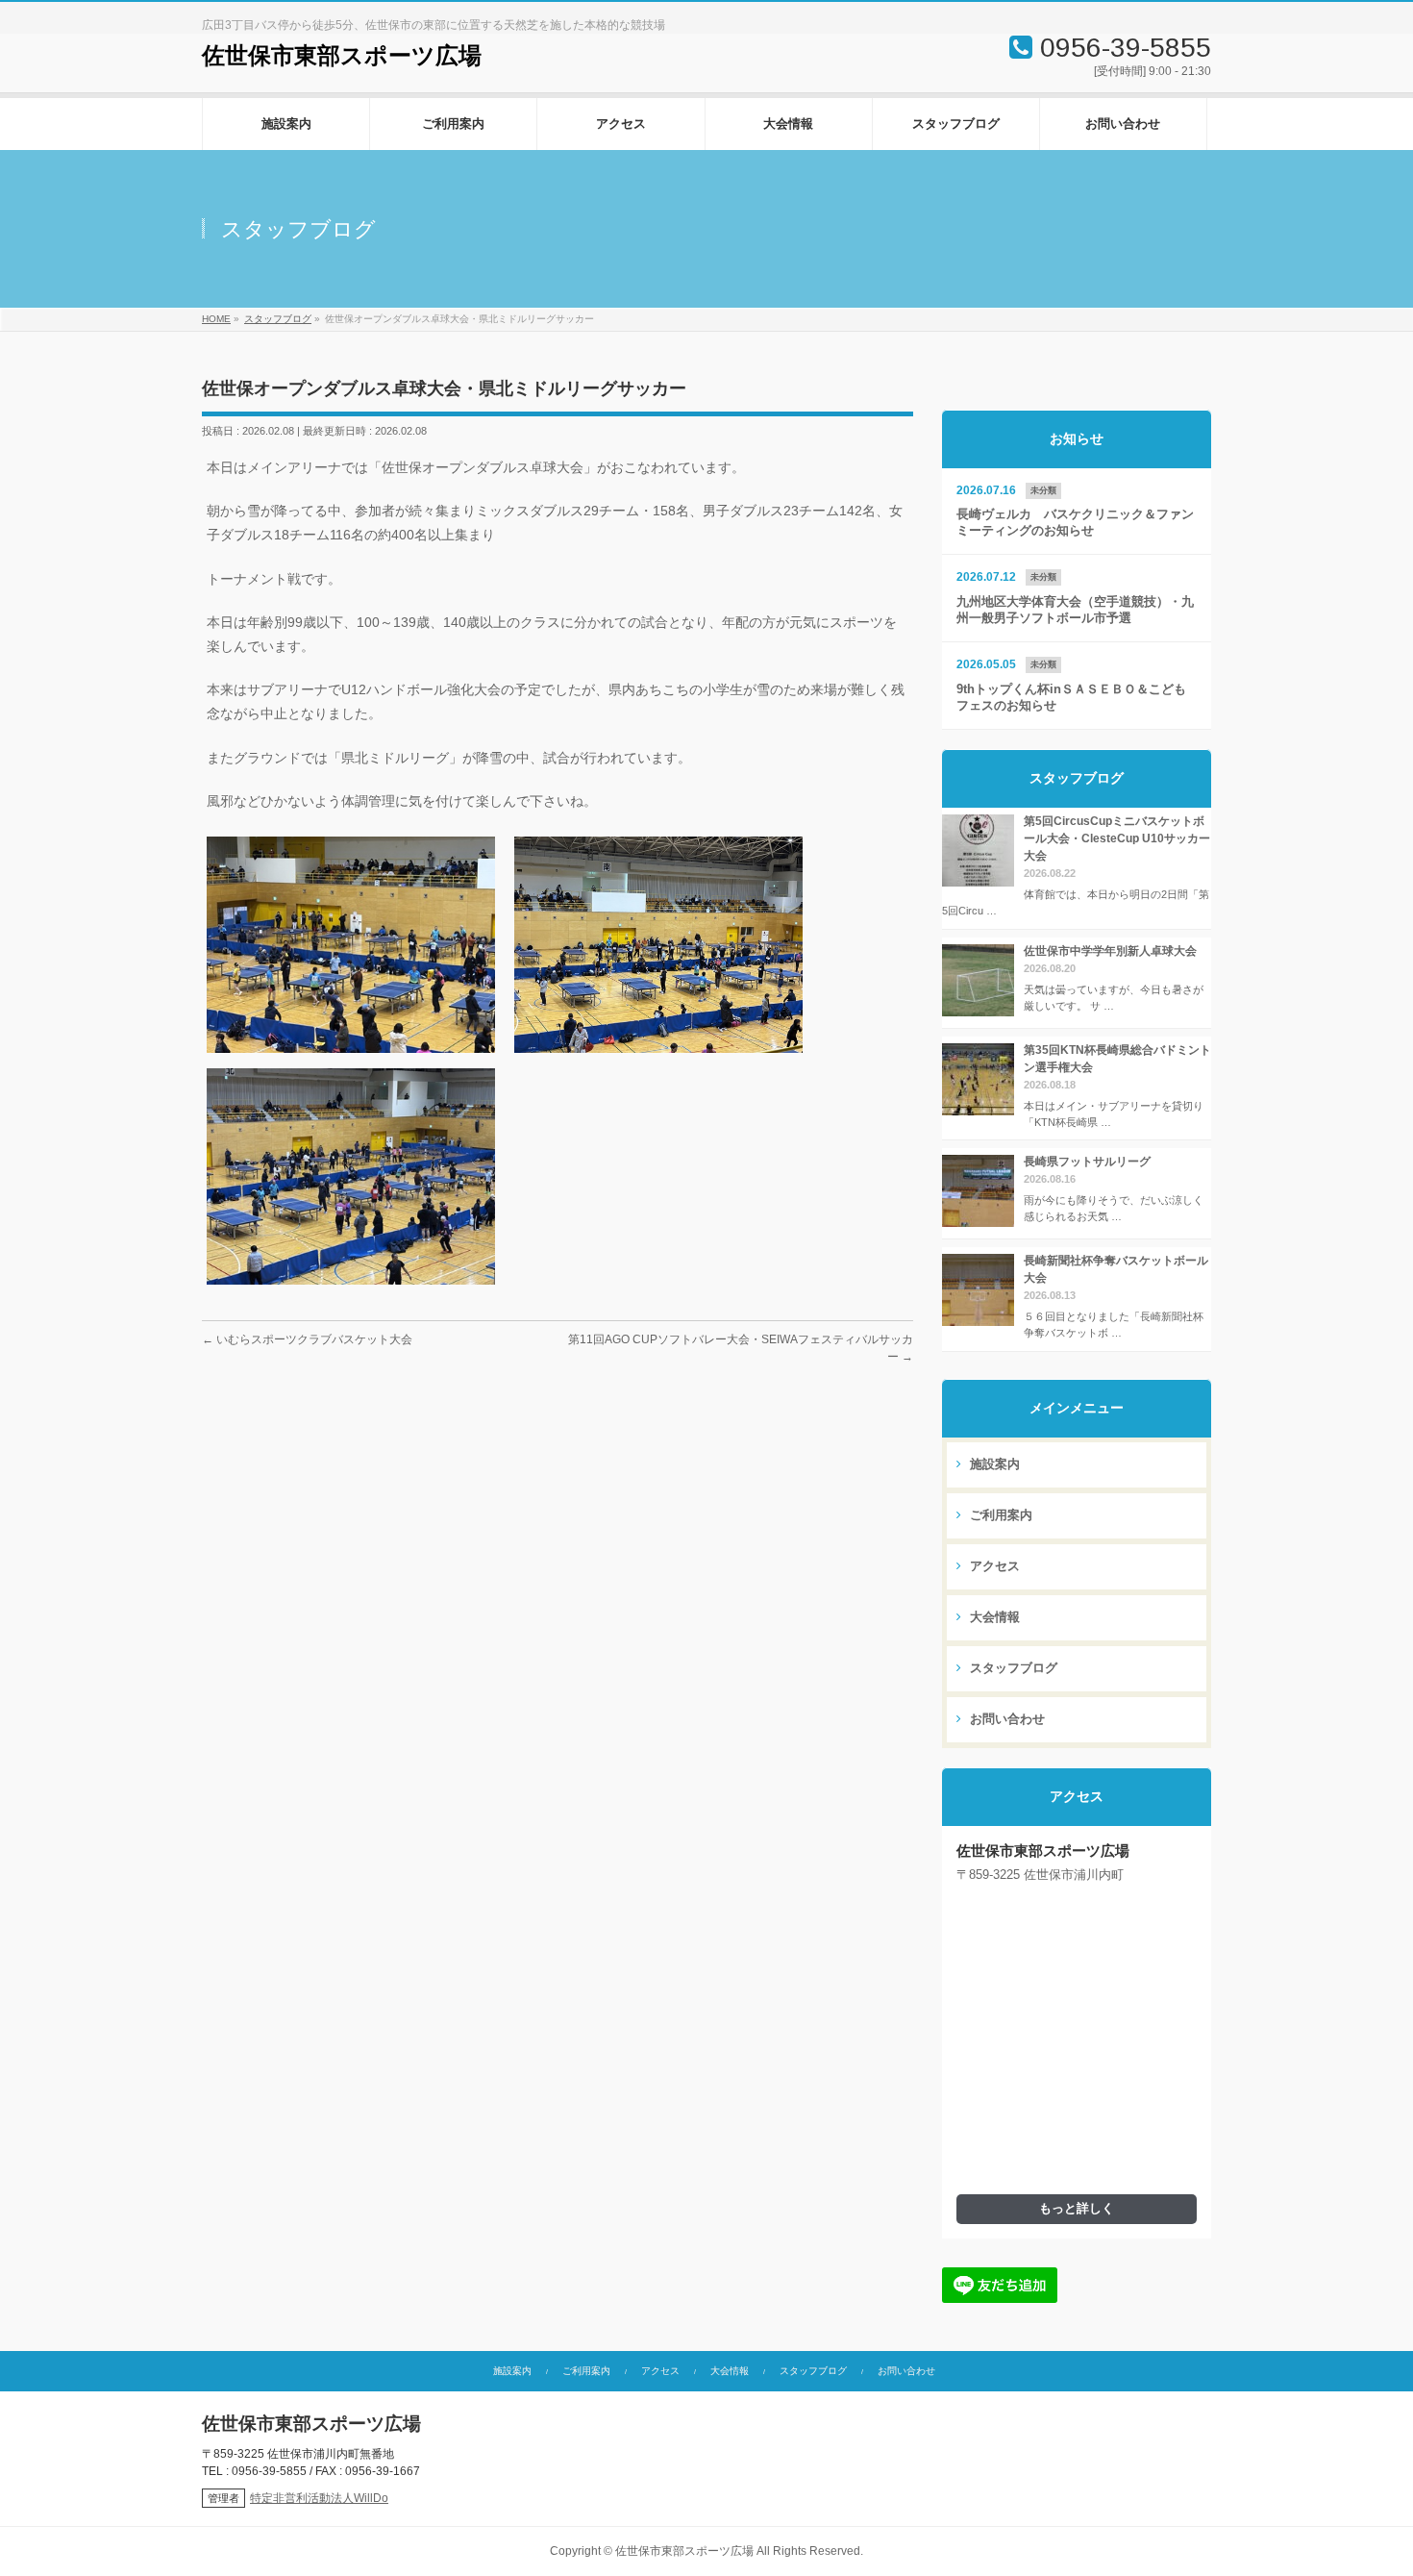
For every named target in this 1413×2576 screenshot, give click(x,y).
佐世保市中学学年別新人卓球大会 (1110, 951)
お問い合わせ (1005, 1719)
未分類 (1043, 490)
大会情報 (993, 1617)
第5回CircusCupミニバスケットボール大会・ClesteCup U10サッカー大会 (1117, 838)
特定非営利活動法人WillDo (319, 2498)
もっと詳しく (1077, 2209)
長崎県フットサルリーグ (1087, 1162)
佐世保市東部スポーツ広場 (342, 56)
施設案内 (993, 1464)
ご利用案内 (999, 1515)
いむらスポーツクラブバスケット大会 (307, 1339)
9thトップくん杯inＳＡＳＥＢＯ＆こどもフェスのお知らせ (1071, 698)
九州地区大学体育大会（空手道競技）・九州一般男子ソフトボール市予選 (1075, 610)
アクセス (993, 1566)
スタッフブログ (1012, 1668)
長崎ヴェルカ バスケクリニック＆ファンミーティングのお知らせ (1075, 523)
